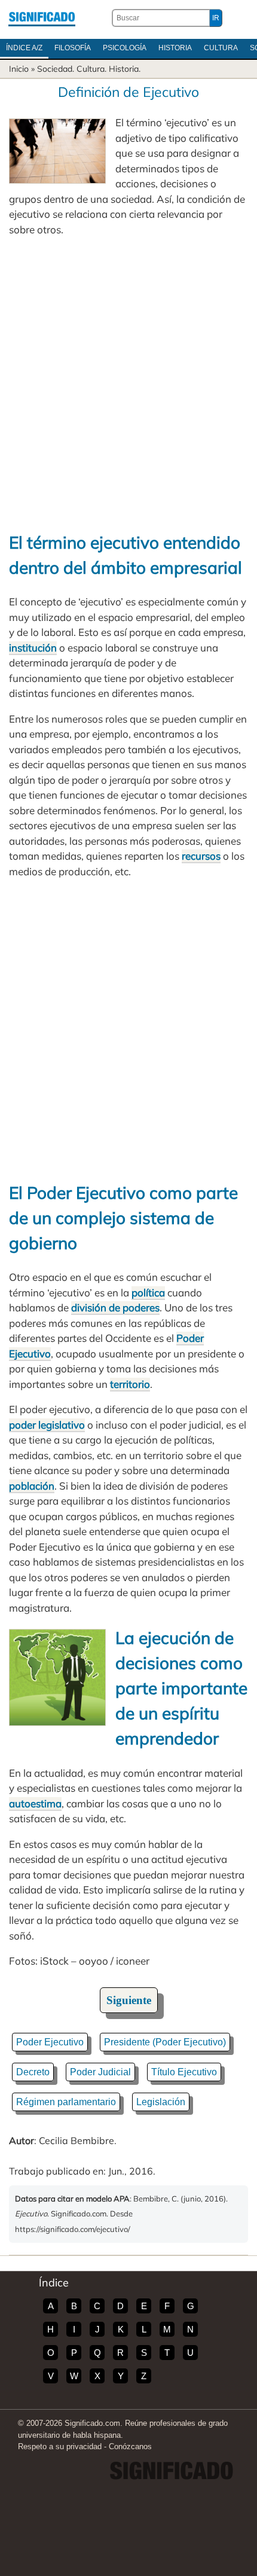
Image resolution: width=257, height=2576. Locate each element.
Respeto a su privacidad (60, 2446)
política (148, 1292)
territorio (130, 1384)
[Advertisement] (128, 383)
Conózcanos (130, 2446)
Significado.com (42, 18)
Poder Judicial (100, 2072)
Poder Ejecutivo (50, 2042)
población (32, 1486)
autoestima (35, 1803)
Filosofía (73, 48)
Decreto (33, 2072)
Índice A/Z (24, 48)
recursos (201, 856)
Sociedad (55, 69)
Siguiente (129, 2000)
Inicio (19, 69)
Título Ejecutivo (184, 2072)
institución (33, 648)
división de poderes (115, 1307)
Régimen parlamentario (66, 2102)
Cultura (221, 48)
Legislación (161, 2102)
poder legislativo (47, 1425)
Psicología (125, 48)
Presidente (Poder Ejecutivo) (165, 2042)
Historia (175, 48)
